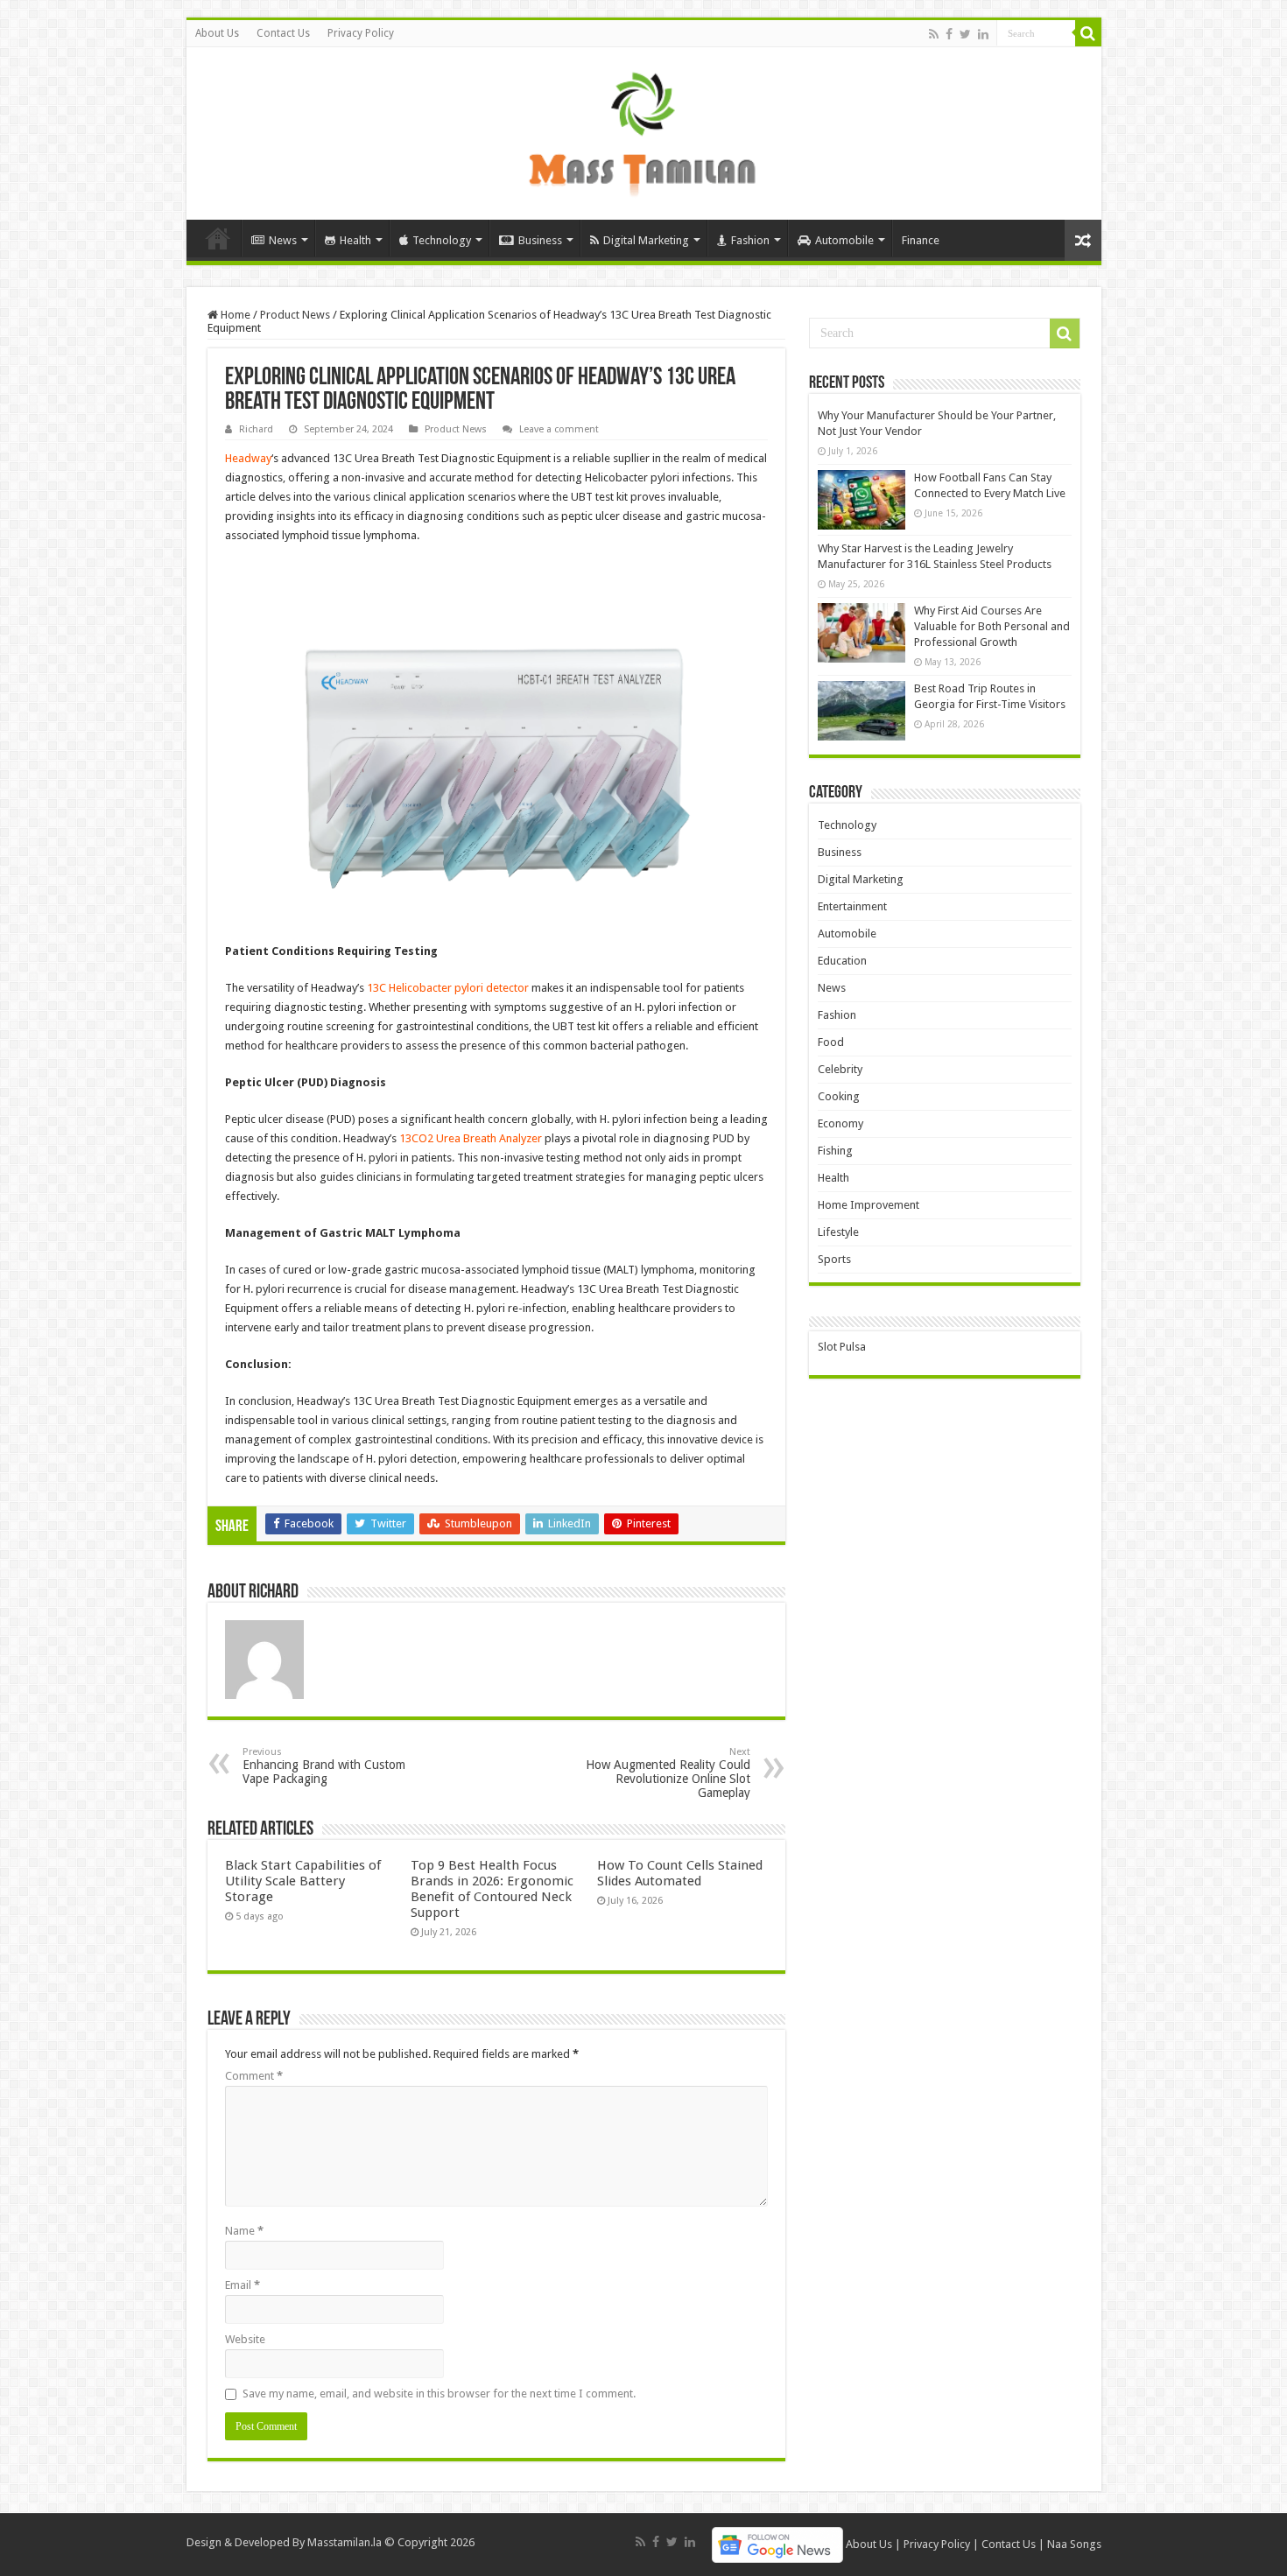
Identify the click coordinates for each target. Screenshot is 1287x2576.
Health (355, 240)
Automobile (844, 240)
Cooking (839, 1096)
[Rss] (934, 34)
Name (244, 2231)
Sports (834, 1259)
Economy (840, 1123)
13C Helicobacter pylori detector (448, 988)
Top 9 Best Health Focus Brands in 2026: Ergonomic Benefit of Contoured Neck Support (492, 1889)
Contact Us (283, 33)
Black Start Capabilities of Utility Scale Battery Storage (303, 1881)
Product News (295, 315)
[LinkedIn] (983, 34)
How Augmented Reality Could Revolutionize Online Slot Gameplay (668, 1773)
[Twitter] (965, 34)
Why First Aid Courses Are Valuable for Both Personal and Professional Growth (992, 626)
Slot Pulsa (842, 1347)
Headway (248, 458)
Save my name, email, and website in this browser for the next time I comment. (439, 2394)
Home (218, 238)
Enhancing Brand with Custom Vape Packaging (324, 1766)
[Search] (1088, 33)
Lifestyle (838, 1232)
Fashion (750, 240)
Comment (254, 2076)
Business (540, 240)
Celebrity (840, 1069)
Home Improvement (869, 1205)
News (283, 240)
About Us (217, 33)
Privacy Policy (361, 33)
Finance (921, 240)
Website (245, 2339)
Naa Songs (1074, 2544)
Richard (256, 429)
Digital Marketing (646, 240)
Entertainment (852, 906)
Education (842, 961)
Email (243, 2285)
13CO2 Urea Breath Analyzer (471, 1138)
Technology (442, 240)
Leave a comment (559, 429)
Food (831, 1042)
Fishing (835, 1151)
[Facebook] (949, 34)
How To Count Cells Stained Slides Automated (680, 1873)
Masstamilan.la (345, 2542)
